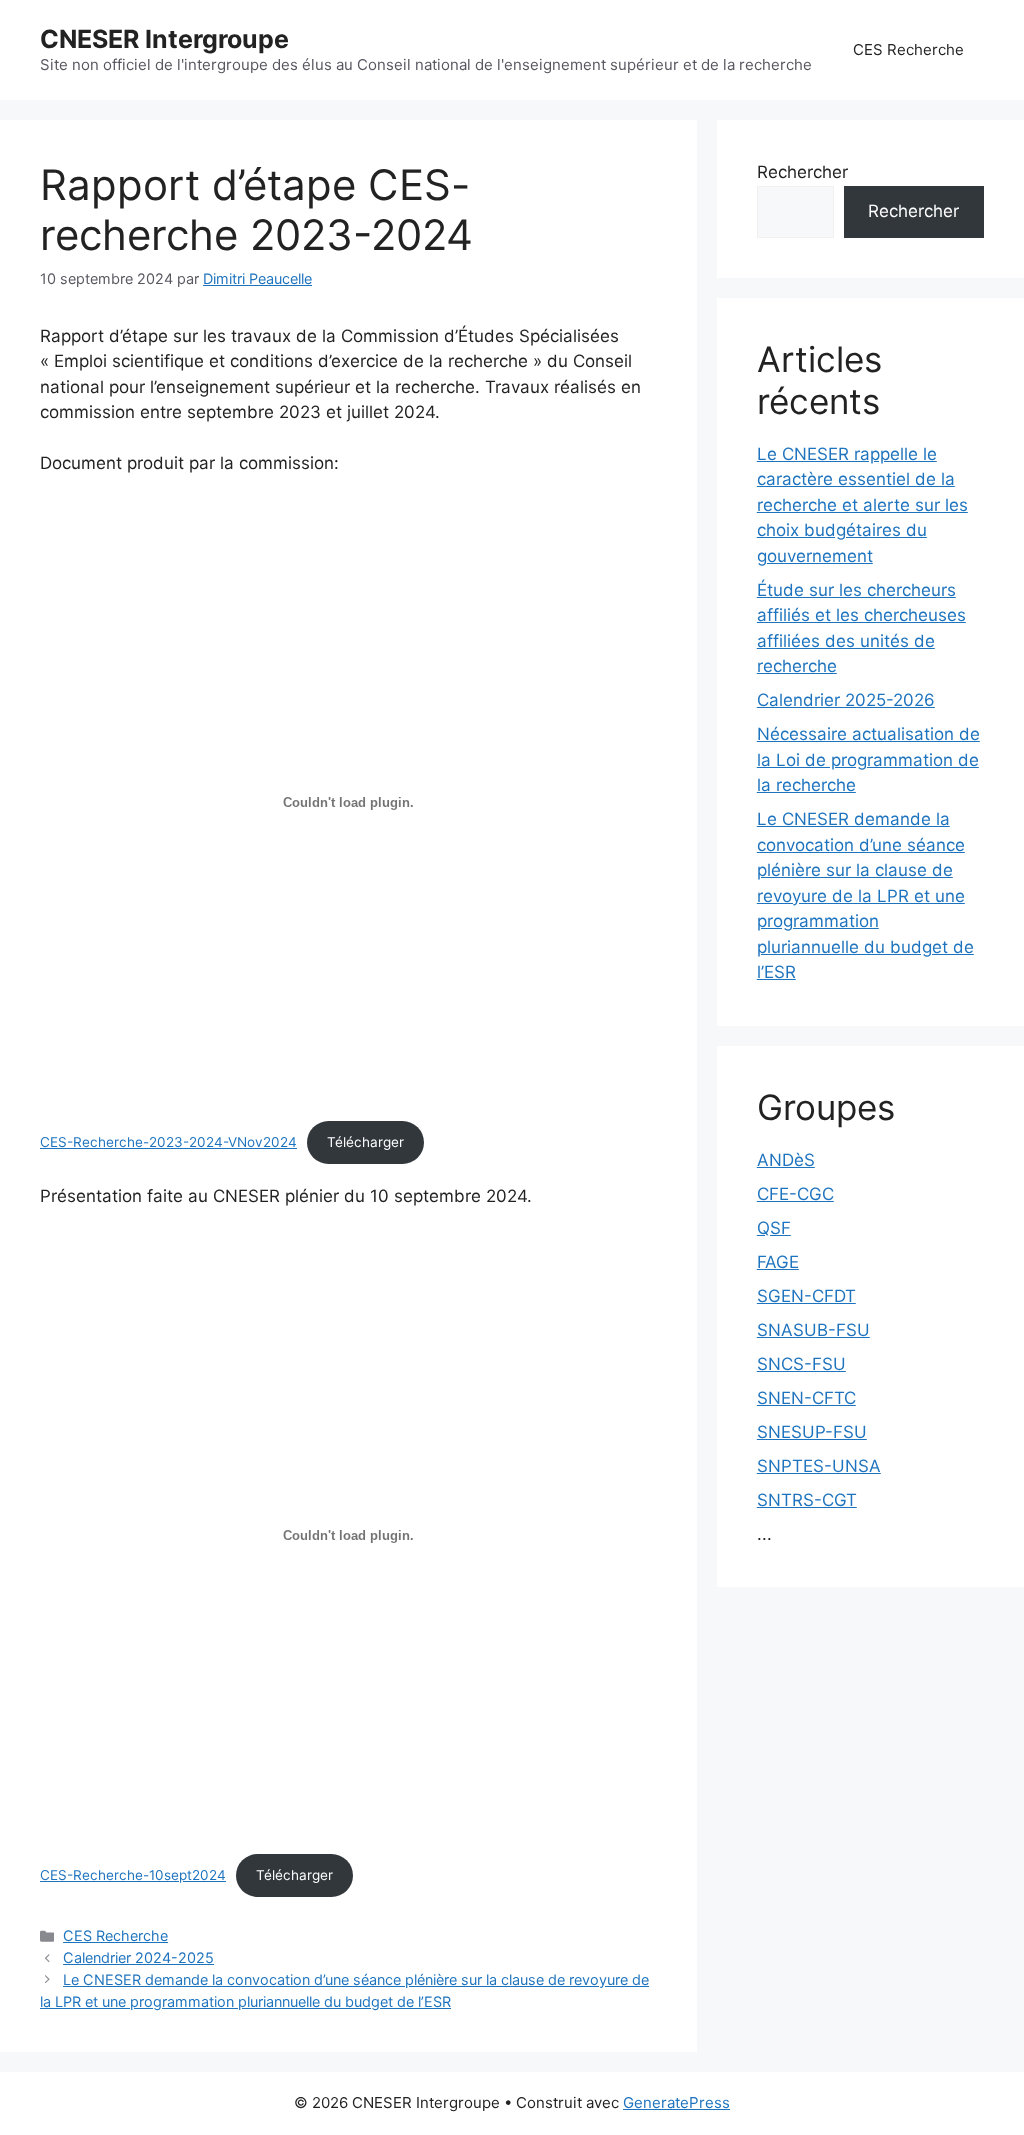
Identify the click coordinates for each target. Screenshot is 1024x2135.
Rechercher (802, 172)
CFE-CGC (795, 1194)
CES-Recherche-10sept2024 (133, 1875)
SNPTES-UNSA (819, 1466)
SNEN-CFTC (806, 1398)
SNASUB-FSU (813, 1330)
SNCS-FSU (801, 1364)
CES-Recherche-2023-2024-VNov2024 (168, 1142)
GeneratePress (676, 2102)
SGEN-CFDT (806, 1296)
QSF (774, 1228)
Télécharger (365, 1142)
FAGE (778, 1262)
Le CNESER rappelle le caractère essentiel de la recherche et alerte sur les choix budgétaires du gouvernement (862, 505)
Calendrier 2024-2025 (138, 1957)
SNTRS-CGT (807, 1500)
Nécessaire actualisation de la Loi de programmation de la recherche (868, 759)
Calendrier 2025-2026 (846, 700)
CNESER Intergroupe (164, 39)
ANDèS (786, 1160)
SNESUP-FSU (812, 1432)
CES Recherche (908, 49)
